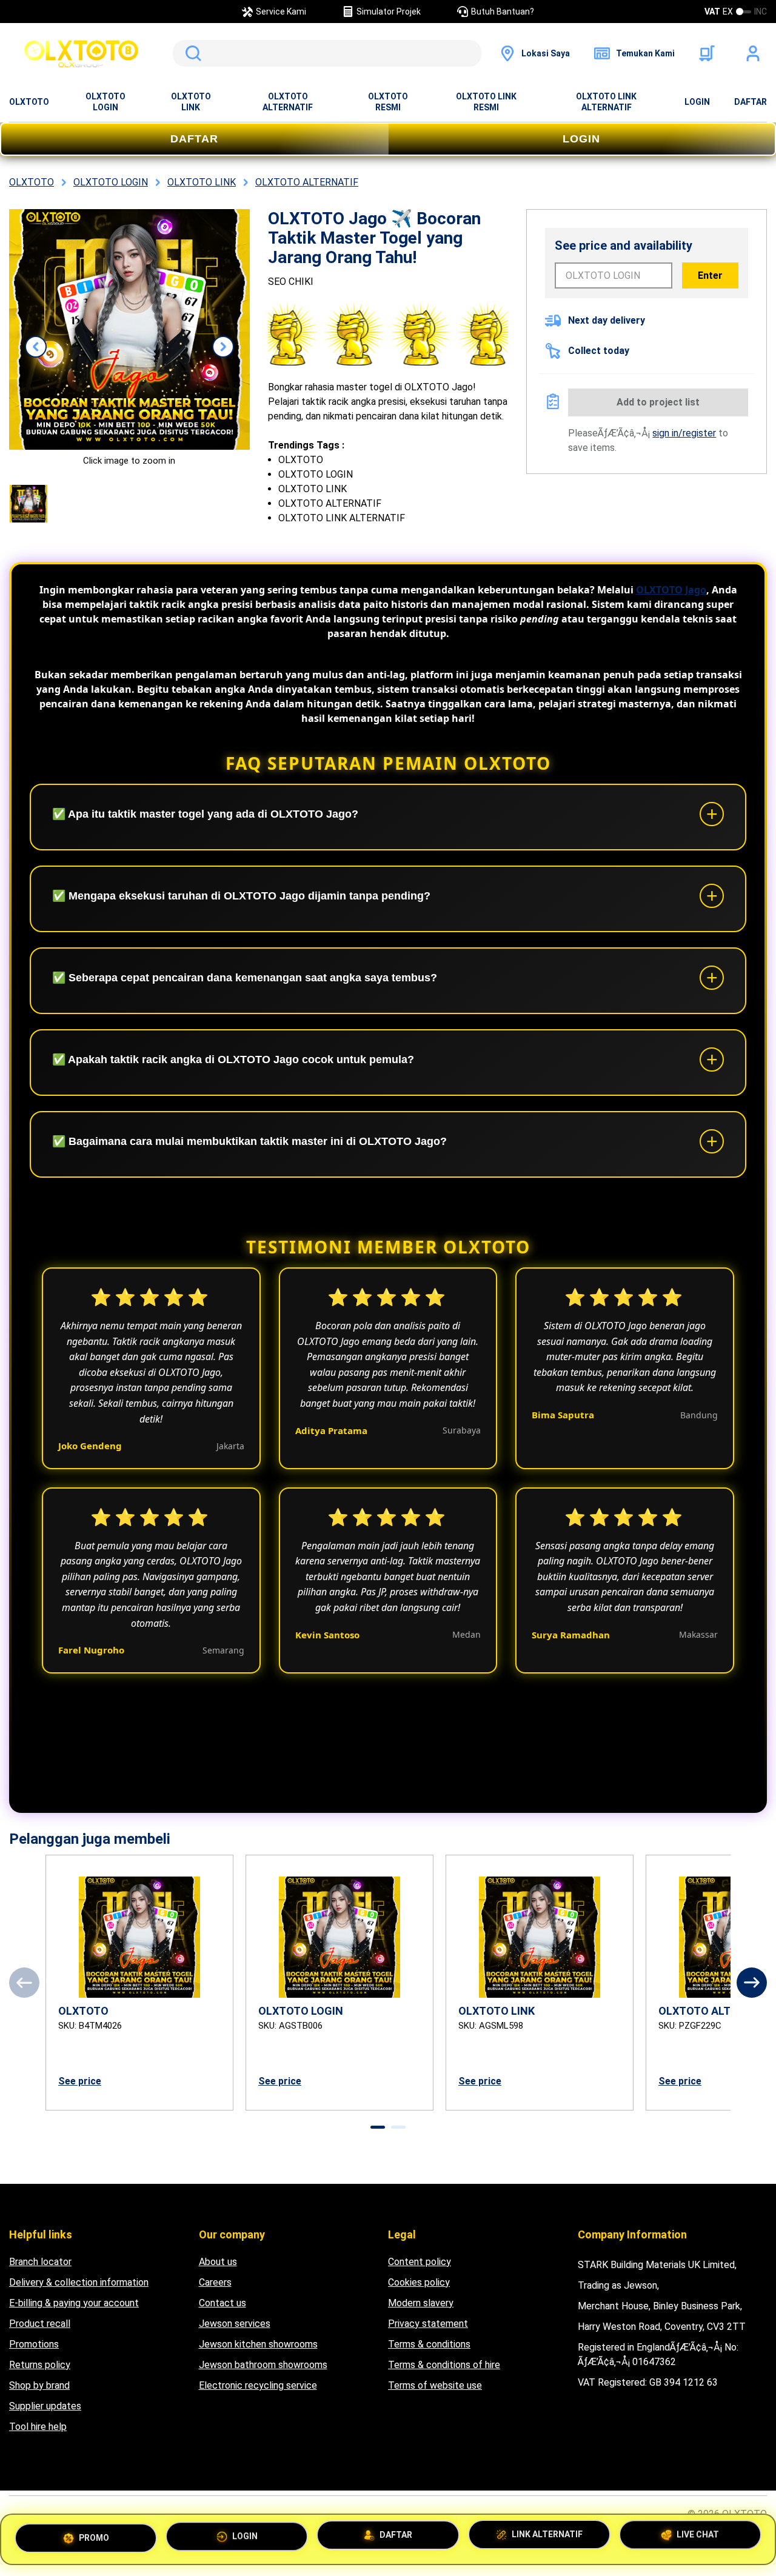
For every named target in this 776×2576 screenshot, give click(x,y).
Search (191, 53)
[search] (327, 53)
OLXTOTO (29, 102)
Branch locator (40, 2262)
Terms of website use (435, 2385)
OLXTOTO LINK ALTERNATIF (606, 102)
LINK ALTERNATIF (547, 2539)
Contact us (222, 2303)
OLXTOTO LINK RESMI (486, 102)
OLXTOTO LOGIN (105, 102)
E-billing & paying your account (74, 2303)
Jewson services (235, 2324)
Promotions (34, 2344)
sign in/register (684, 433)
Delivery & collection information (79, 2282)
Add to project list (658, 402)
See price (80, 2081)
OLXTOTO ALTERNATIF (288, 102)
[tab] (378, 2127)
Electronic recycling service (258, 2385)
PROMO (94, 2535)
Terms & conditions (429, 2344)
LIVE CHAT (698, 2539)
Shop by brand (39, 2385)
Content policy (420, 2262)
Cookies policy (419, 2282)
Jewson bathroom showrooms (263, 2365)
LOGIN (697, 102)
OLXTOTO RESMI (388, 102)
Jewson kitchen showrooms (258, 2344)
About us (218, 2262)
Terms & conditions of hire (444, 2365)
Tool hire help (38, 2427)
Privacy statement (428, 2324)
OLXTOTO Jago (671, 590)
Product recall (40, 2324)
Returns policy (40, 2365)
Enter (710, 275)
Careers (215, 2282)
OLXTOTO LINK (191, 102)
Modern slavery (421, 2303)
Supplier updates (45, 2406)
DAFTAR (751, 102)
